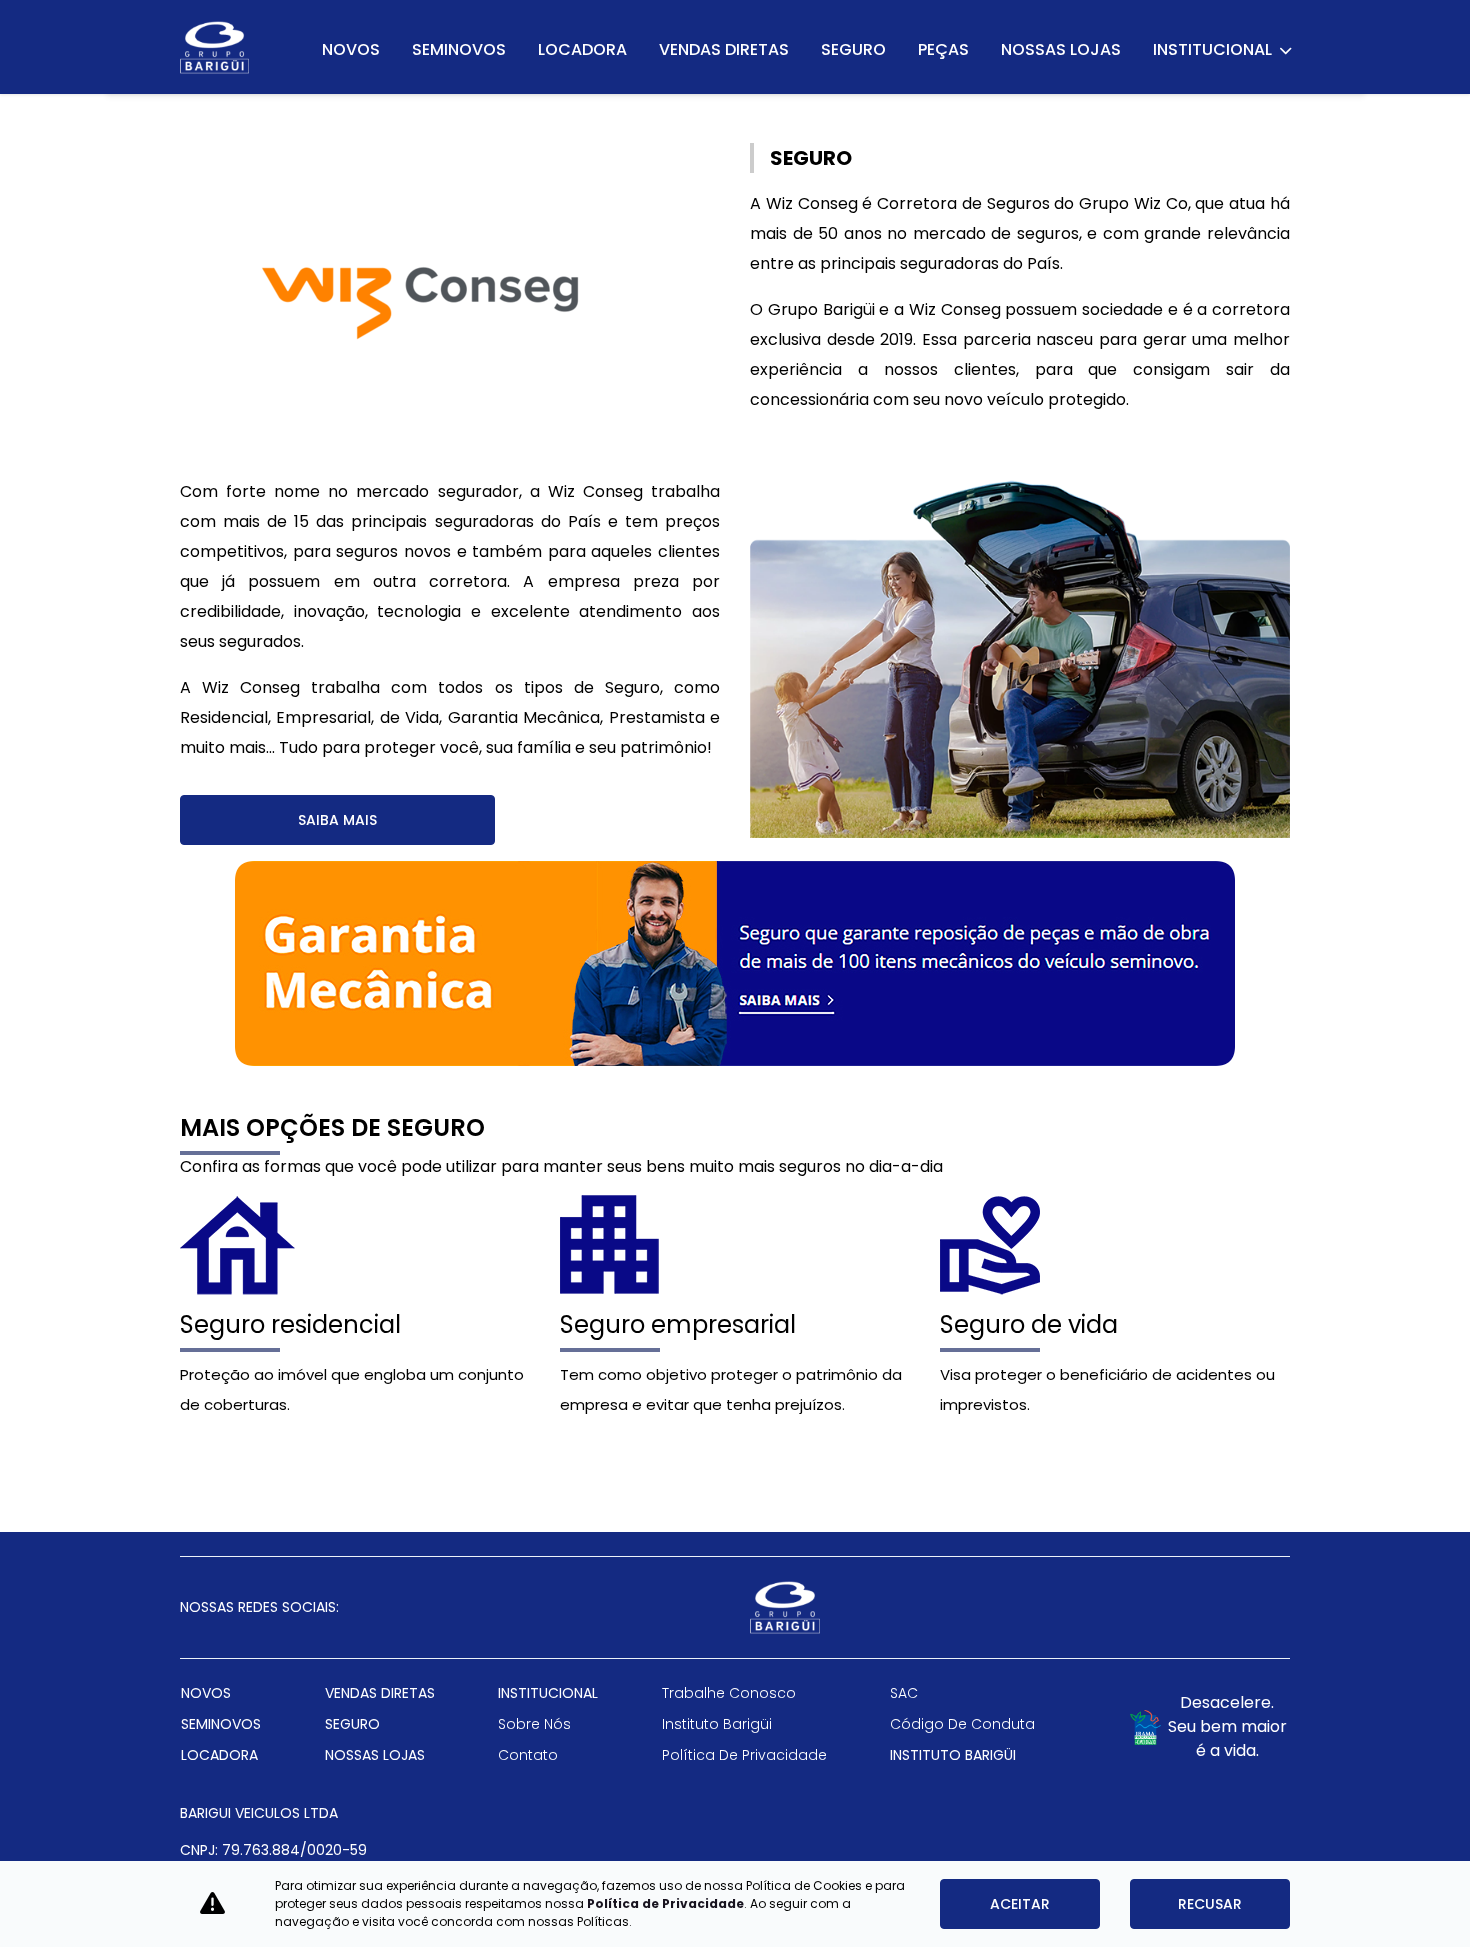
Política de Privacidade (665, 1903)
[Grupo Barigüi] (215, 47)
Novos (351, 49)
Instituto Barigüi (717, 1724)
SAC (904, 1693)
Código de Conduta (962, 1724)
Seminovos (459, 49)
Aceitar (1020, 1904)
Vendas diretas (724, 49)
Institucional (1213, 49)
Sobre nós (534, 1724)
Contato (528, 1755)
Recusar (1210, 1904)
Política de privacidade (744, 1755)
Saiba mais (337, 820)
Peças (943, 49)
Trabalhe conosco (729, 1693)
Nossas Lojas (1061, 49)
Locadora (582, 49)
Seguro (853, 49)
